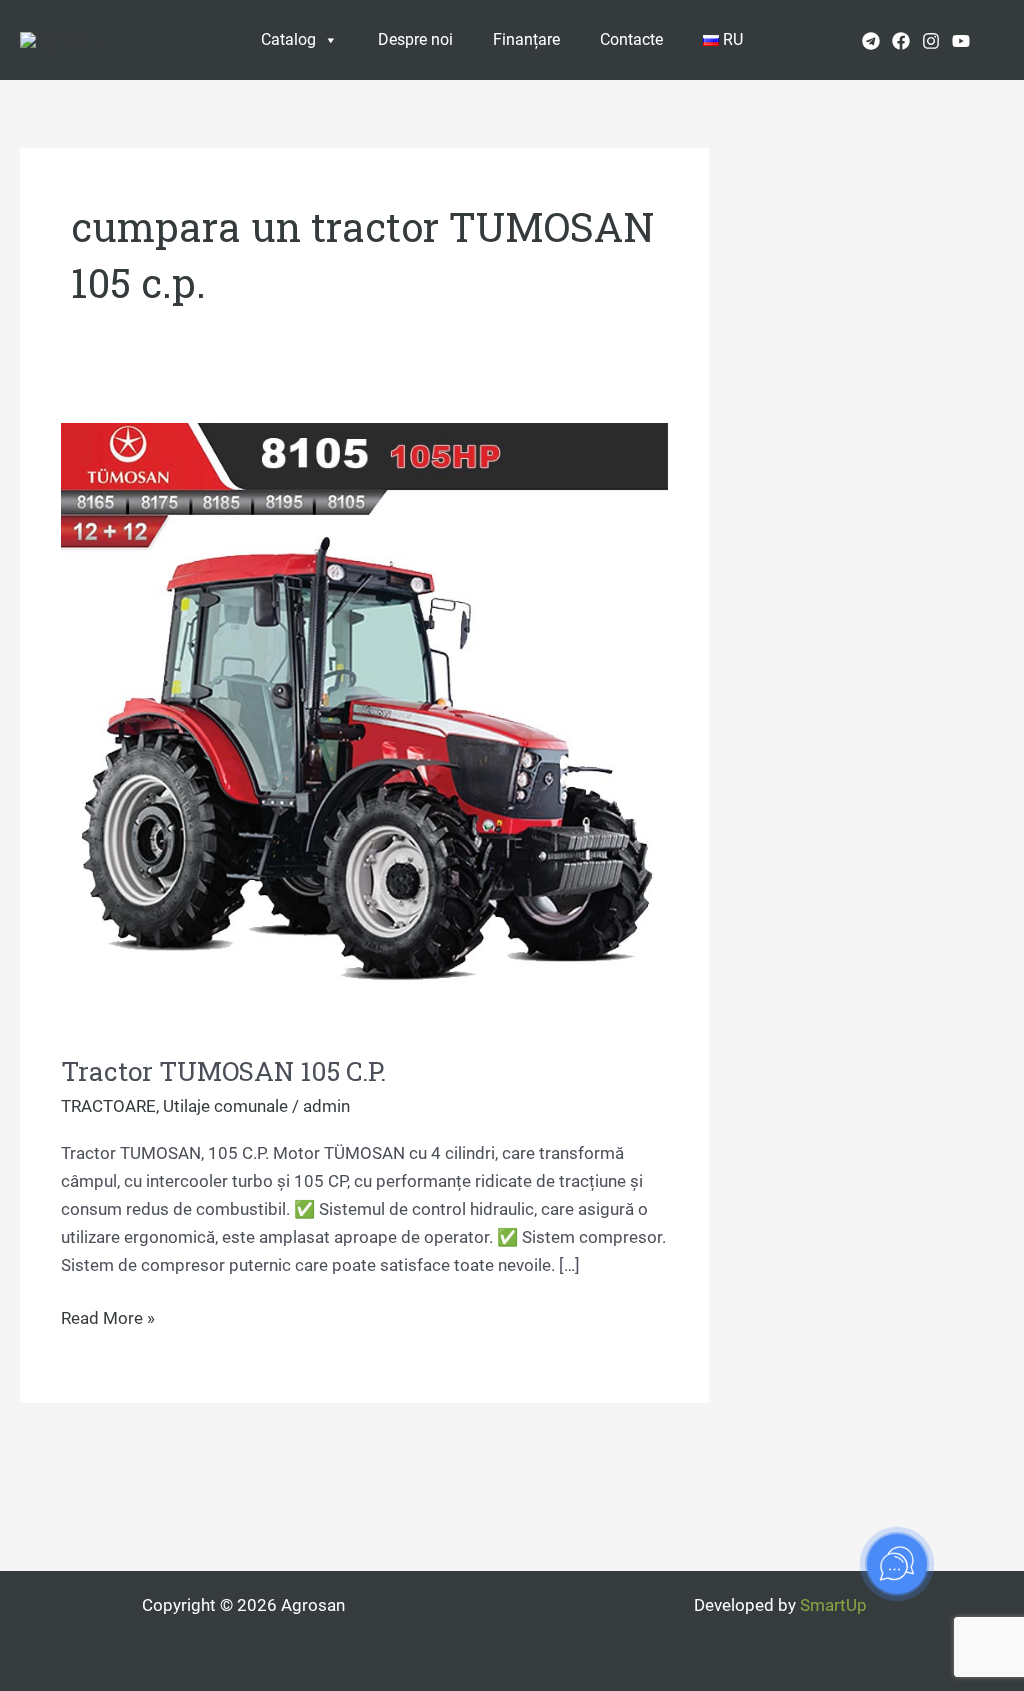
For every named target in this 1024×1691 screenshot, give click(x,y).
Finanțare (526, 39)
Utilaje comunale (225, 1106)
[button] (997, 39)
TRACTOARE (108, 1106)
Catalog (288, 39)
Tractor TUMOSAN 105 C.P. (223, 1071)
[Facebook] (901, 41)
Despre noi (415, 39)
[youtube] (961, 41)
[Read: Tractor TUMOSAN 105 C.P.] (364, 724)
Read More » (108, 1316)
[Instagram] (931, 41)
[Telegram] (871, 41)
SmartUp (833, 1605)
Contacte (631, 39)
